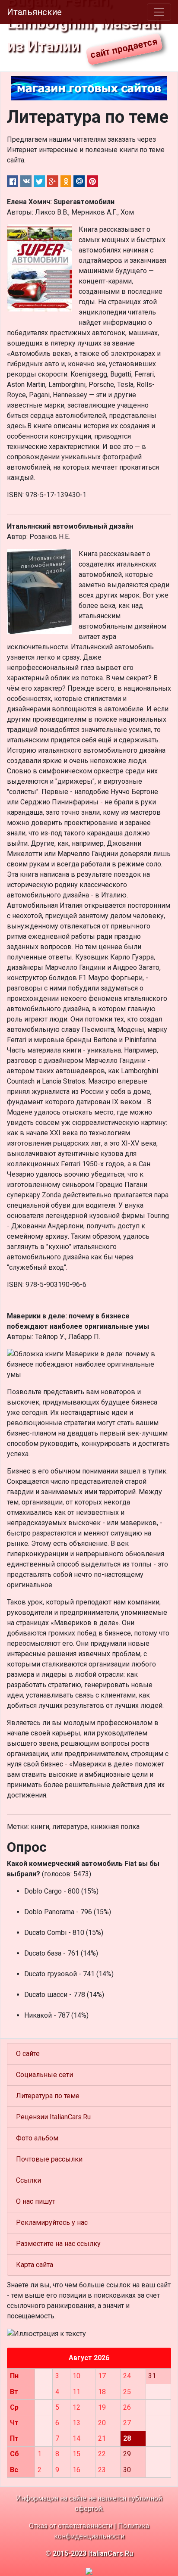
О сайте (28, 2054)
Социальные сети (44, 2075)
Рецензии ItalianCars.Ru (53, 2117)
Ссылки (29, 2180)
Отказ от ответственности (71, 2526)
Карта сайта (35, 2265)
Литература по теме (48, 2096)
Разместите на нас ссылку (58, 2244)
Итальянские (34, 12)
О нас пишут (36, 2201)
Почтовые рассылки (49, 2159)
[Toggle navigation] (159, 12)
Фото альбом (37, 2138)
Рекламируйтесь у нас (52, 2222)
